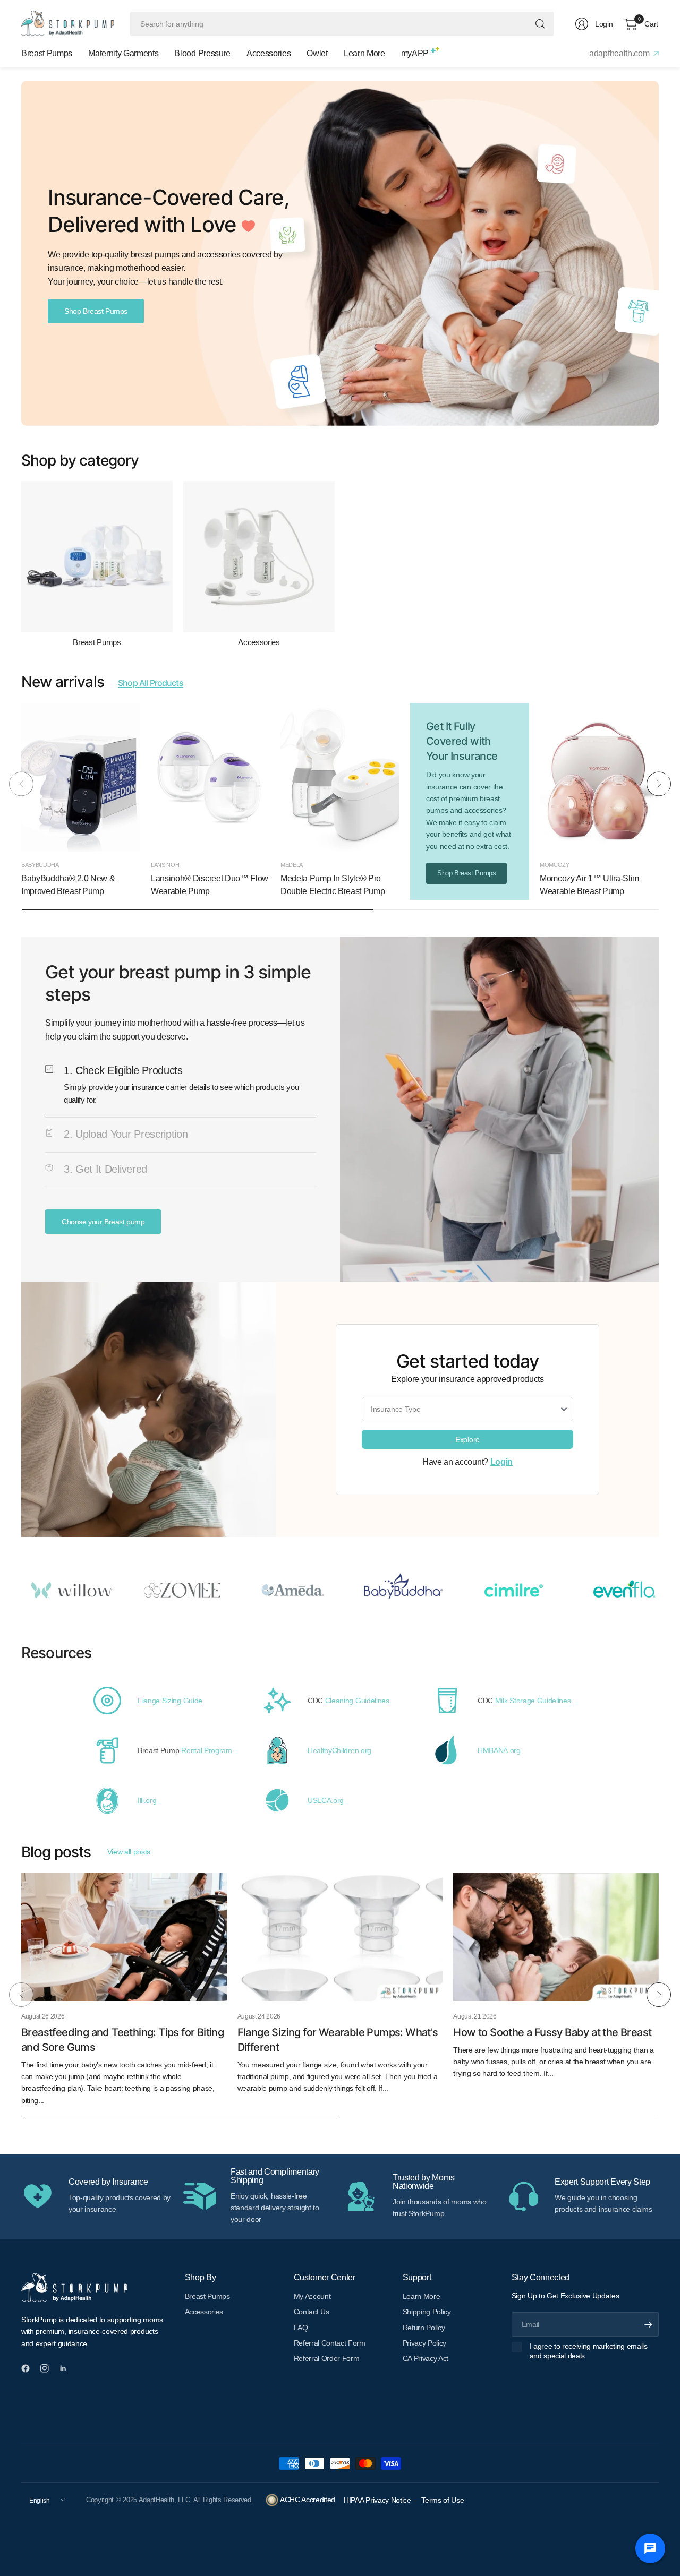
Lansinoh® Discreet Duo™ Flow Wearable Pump (210, 885)
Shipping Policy (427, 2312)
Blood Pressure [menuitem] (202, 53)
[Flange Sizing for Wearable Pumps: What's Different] (340, 1937)
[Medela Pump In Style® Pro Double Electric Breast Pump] (340, 777)
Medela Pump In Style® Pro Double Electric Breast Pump (333, 885)
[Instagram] (49, 2368)
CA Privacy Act (426, 2358)
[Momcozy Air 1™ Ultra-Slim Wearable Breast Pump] (599, 777)
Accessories (259, 642)
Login (501, 1462)
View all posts (129, 1852)
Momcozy (555, 865)
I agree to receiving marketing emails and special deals (589, 2351)
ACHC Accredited (307, 2500)
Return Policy (424, 2328)
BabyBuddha (40, 865)
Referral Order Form (327, 2358)
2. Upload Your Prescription (126, 1134)
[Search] (540, 24)
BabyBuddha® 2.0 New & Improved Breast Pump (68, 885)
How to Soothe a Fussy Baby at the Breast (552, 2032)
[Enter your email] (648, 2324)
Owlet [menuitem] (317, 53)
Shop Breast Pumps (466, 873)
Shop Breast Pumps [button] (96, 311)
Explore (467, 1439)
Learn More (422, 2296)
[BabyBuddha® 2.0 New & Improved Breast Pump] (81, 777)
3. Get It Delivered (105, 1169)
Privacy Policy (425, 2343)
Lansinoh (165, 865)
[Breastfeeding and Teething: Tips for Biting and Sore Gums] (124, 1937)
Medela (292, 865)
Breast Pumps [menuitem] (47, 53)
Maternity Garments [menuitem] (123, 53)
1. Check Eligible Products (123, 1070)
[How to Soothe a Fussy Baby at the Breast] (556, 1937)
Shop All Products (151, 683)
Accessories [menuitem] (269, 53)
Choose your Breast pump (103, 1222)
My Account (312, 2296)
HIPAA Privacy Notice (378, 2500)
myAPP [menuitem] (415, 53)
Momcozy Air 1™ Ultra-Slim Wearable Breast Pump (589, 885)
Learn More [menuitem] (364, 53)
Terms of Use (443, 2500)
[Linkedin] (67, 2368)
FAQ (301, 2328)
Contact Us (312, 2312)
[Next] (659, 784)
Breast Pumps (97, 642)
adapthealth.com (620, 53)
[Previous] (21, 784)
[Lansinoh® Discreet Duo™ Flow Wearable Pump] (210, 777)
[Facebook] (30, 2368)
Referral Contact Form (330, 2343)
